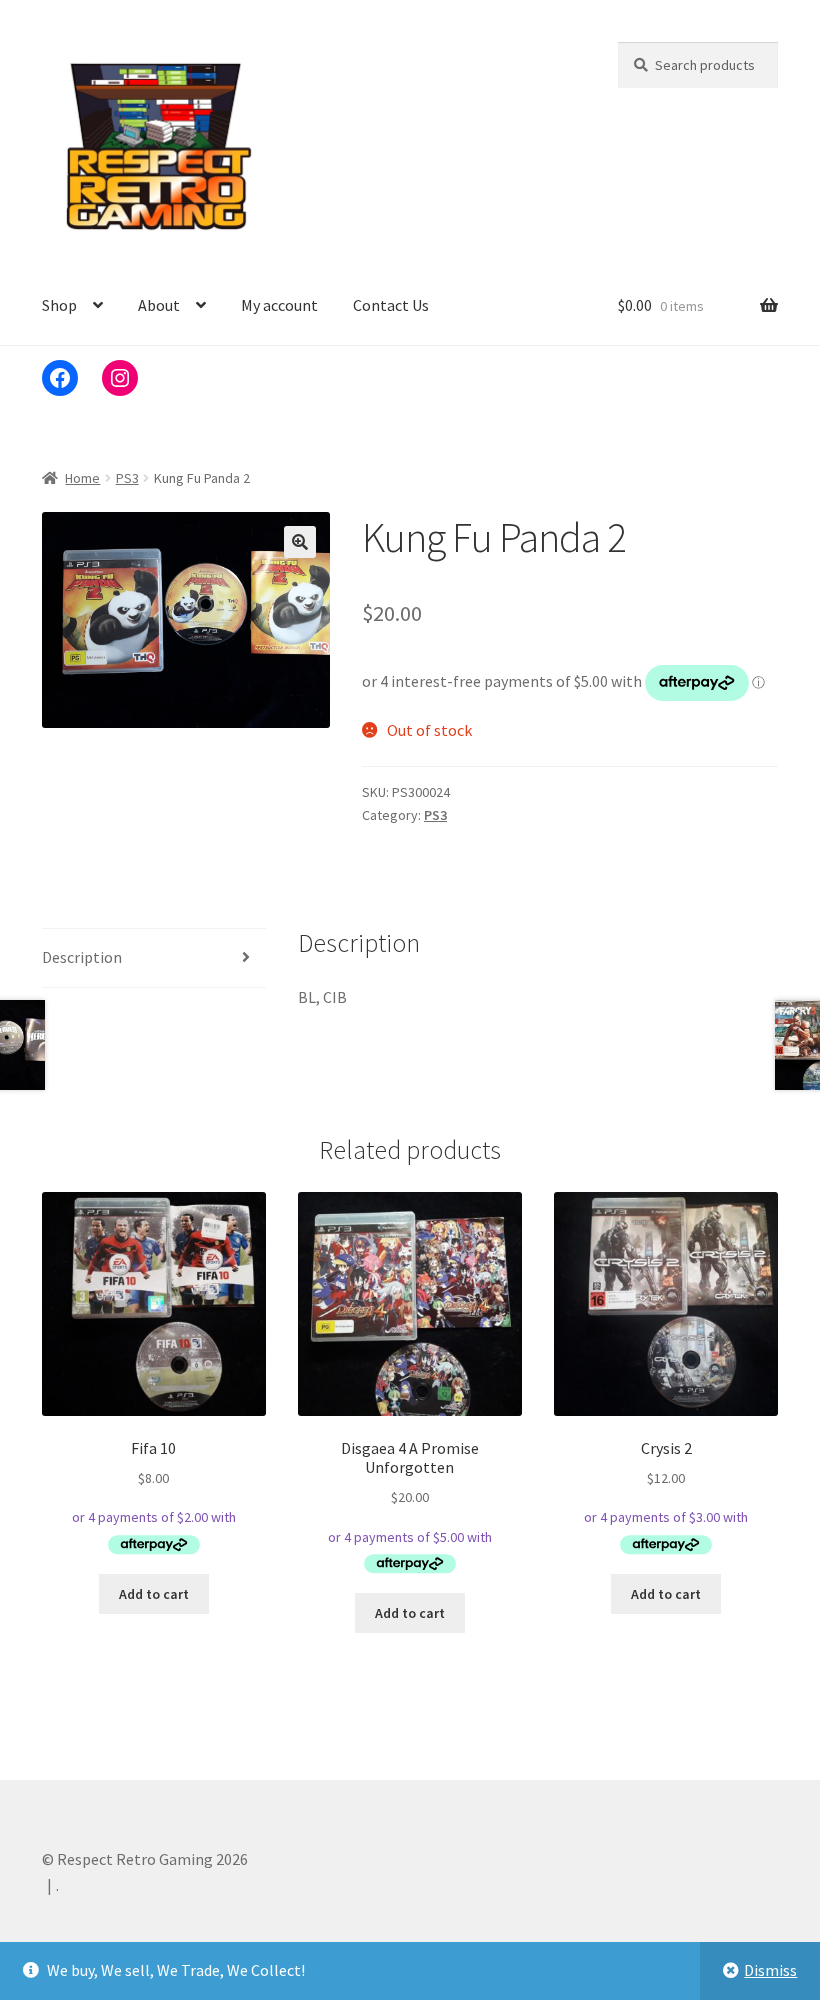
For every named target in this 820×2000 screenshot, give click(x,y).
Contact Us (391, 305)
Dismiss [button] (770, 1970)
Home (82, 478)
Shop (59, 305)
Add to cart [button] (154, 1594)
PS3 (127, 478)
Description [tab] (82, 957)
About (159, 305)
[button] (300, 542)
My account (279, 305)
